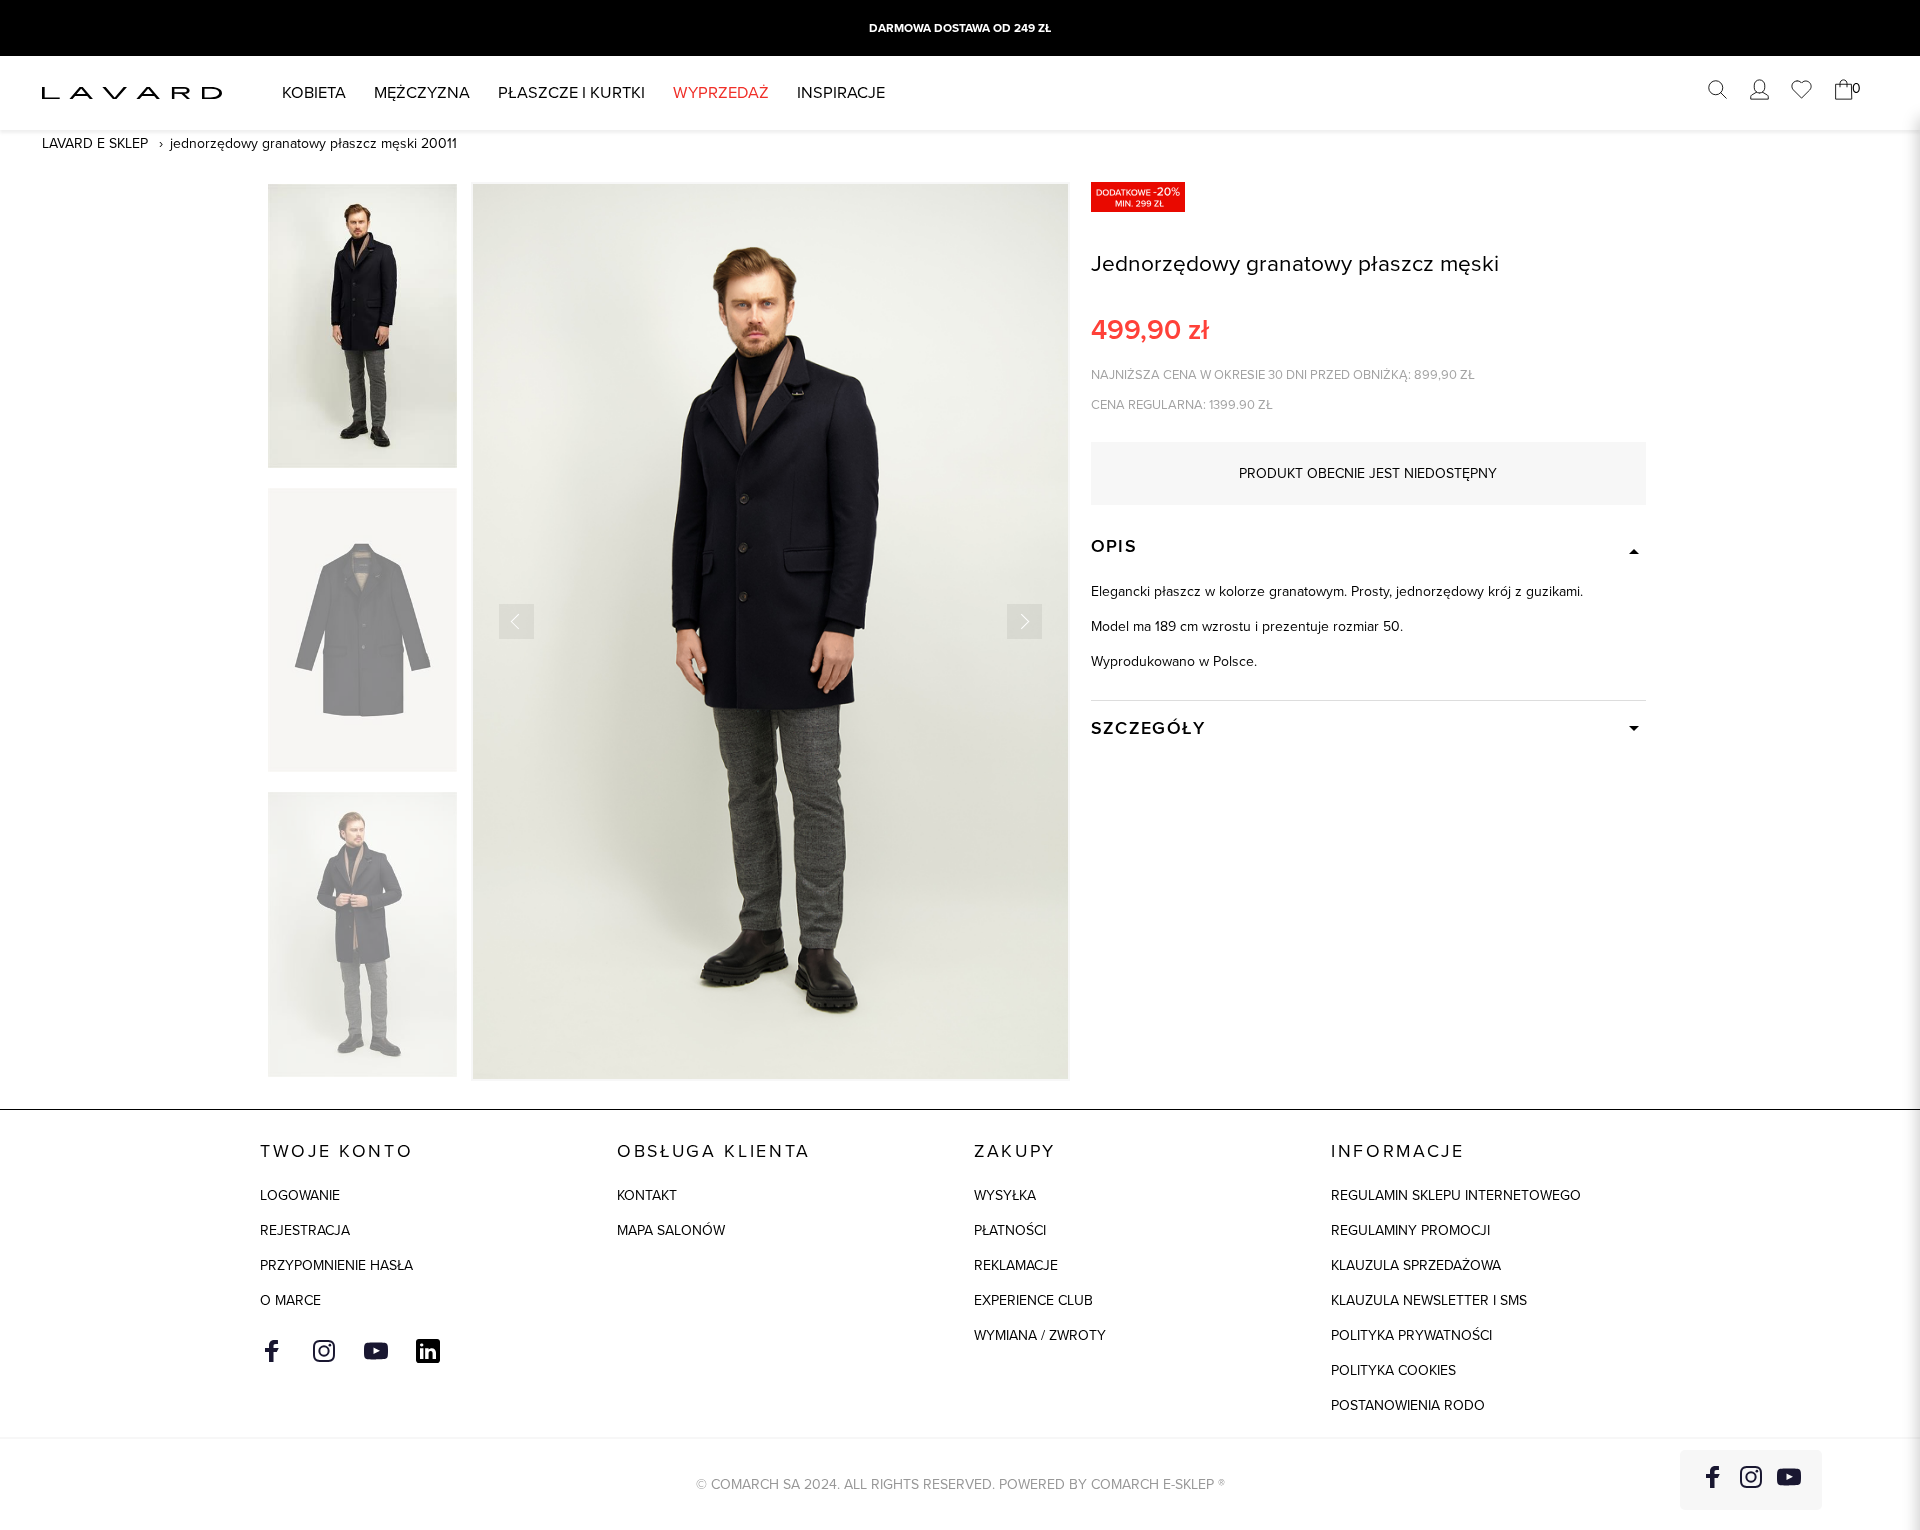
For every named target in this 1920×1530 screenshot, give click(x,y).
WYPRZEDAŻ (721, 92)
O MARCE (290, 1300)
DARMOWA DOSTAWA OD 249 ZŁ (960, 28)
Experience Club (1033, 1300)
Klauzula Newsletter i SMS (1429, 1300)
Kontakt (647, 1195)
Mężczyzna (422, 92)
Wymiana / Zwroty (1040, 1335)
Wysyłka (1005, 1195)
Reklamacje (1016, 1265)
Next (1024, 621)
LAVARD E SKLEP (95, 143)
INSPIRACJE (841, 92)
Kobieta (314, 92)
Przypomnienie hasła (336, 1265)
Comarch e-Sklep (1152, 1484)
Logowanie (300, 1195)
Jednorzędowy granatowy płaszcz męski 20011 (313, 143)
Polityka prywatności (1411, 1335)
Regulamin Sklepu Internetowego (1456, 1195)
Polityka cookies (1393, 1370)
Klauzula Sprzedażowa (1416, 1265)
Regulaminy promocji (1410, 1230)
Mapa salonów (671, 1230)
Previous (516, 621)
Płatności (1010, 1230)
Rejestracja (305, 1230)
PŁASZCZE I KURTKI (571, 92)
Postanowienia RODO (1408, 1405)
